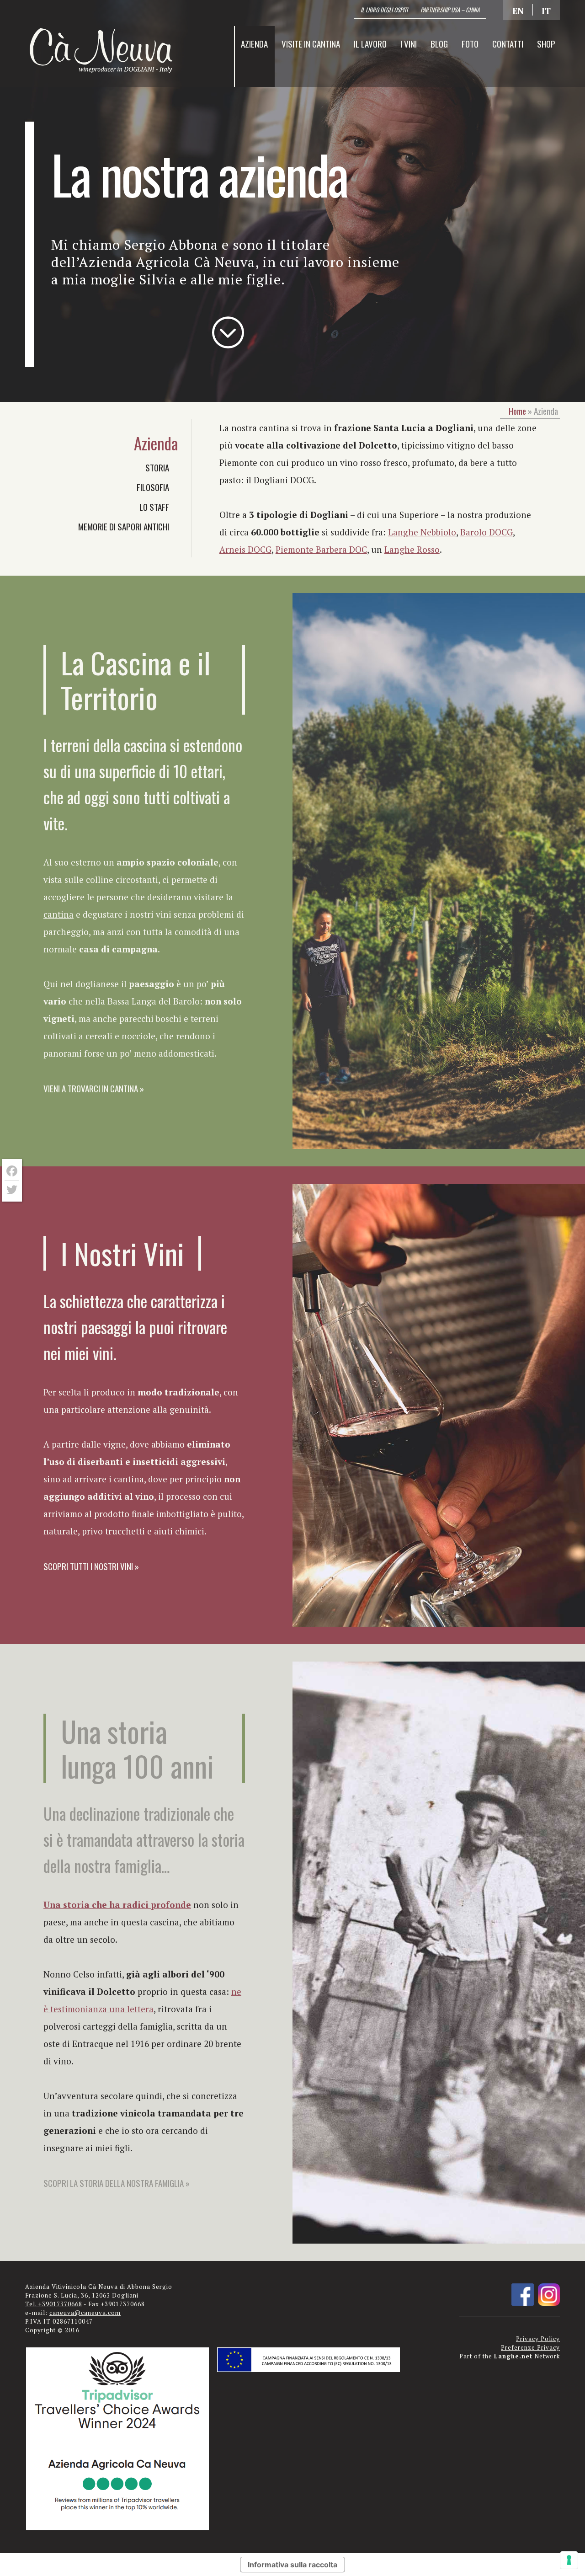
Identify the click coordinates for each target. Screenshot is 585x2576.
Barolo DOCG (487, 532)
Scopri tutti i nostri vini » (91, 1566)
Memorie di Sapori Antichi (124, 526)
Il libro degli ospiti (384, 10)
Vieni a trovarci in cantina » (94, 1088)
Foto (470, 43)
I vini (409, 43)
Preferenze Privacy (530, 2348)
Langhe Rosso (412, 549)
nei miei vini (78, 1353)
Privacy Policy (538, 2339)
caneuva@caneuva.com (85, 2313)
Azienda (254, 43)
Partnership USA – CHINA (450, 10)
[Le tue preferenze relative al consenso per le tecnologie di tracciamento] (569, 2560)
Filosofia (153, 487)
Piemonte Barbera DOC (321, 549)
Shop (546, 43)
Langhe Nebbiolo (422, 532)
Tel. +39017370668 (54, 2304)
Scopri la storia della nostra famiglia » (117, 2183)
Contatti (508, 43)
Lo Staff (154, 507)
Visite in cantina (311, 43)
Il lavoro (370, 43)
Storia (157, 467)
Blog (439, 43)
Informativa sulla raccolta (292, 2565)
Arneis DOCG (245, 549)
